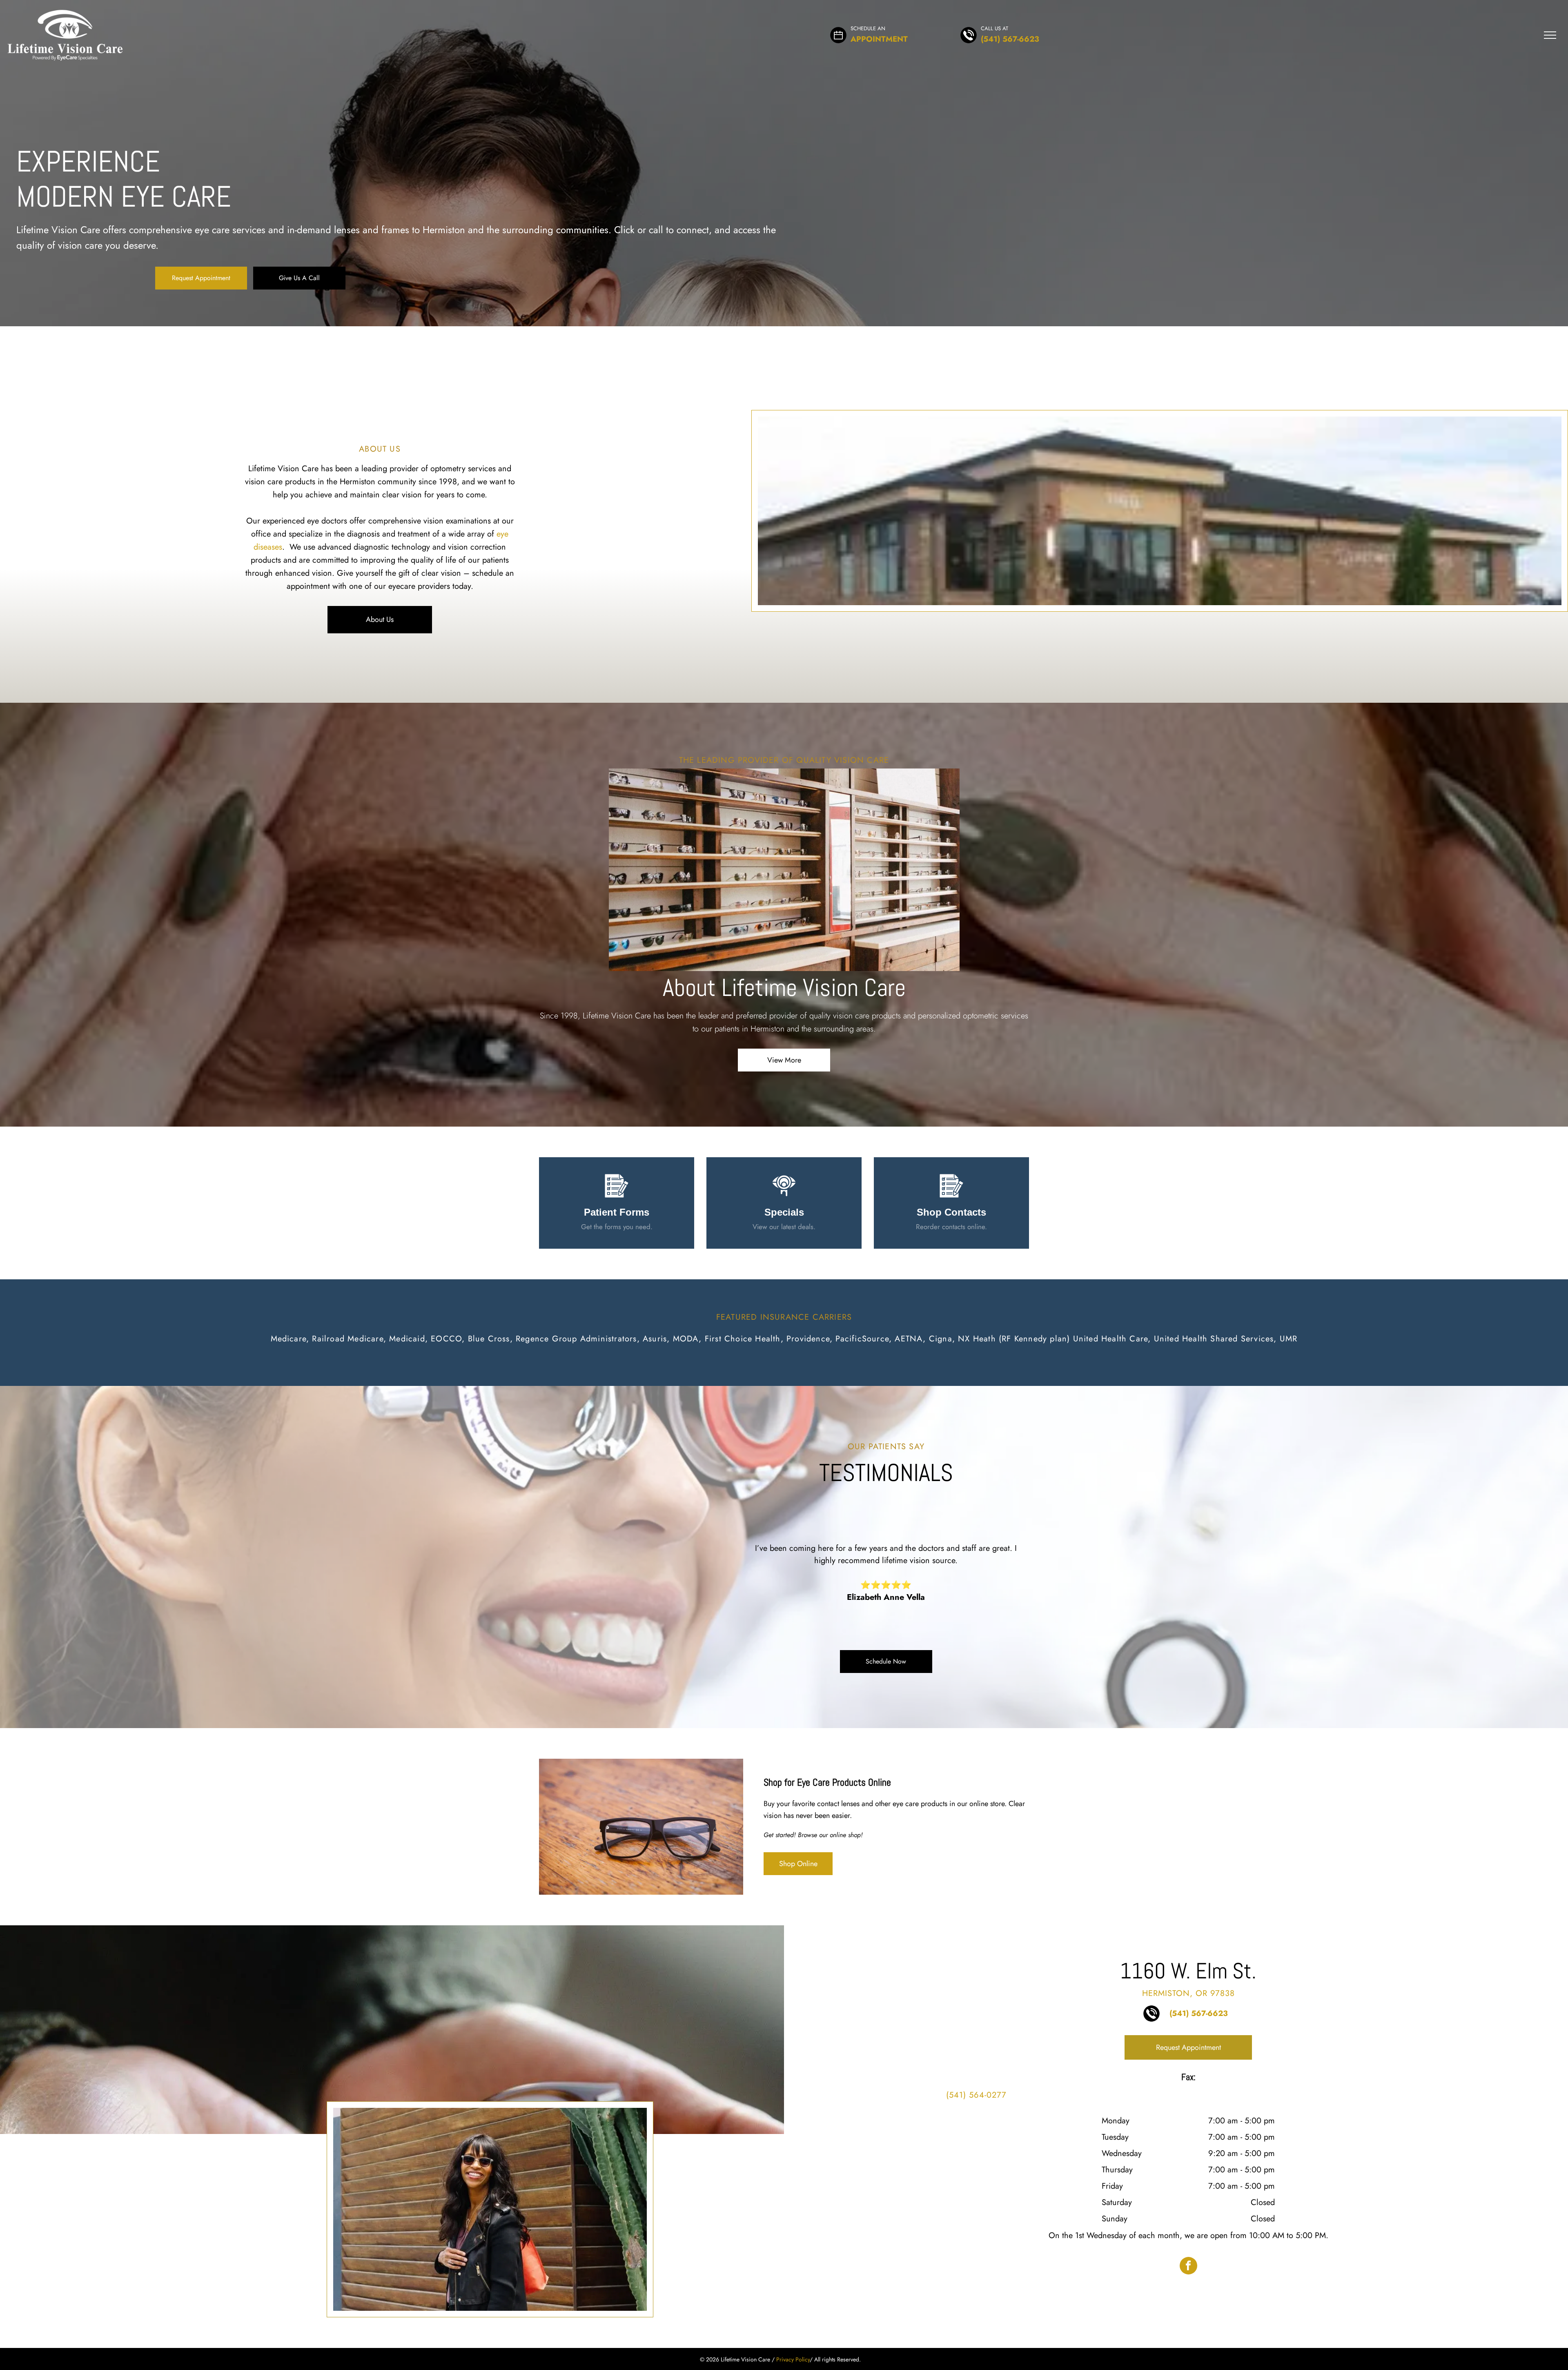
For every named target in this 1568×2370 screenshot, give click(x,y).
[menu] (1550, 35)
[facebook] (1188, 2267)
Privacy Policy (793, 2359)
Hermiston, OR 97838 (1188, 1993)
